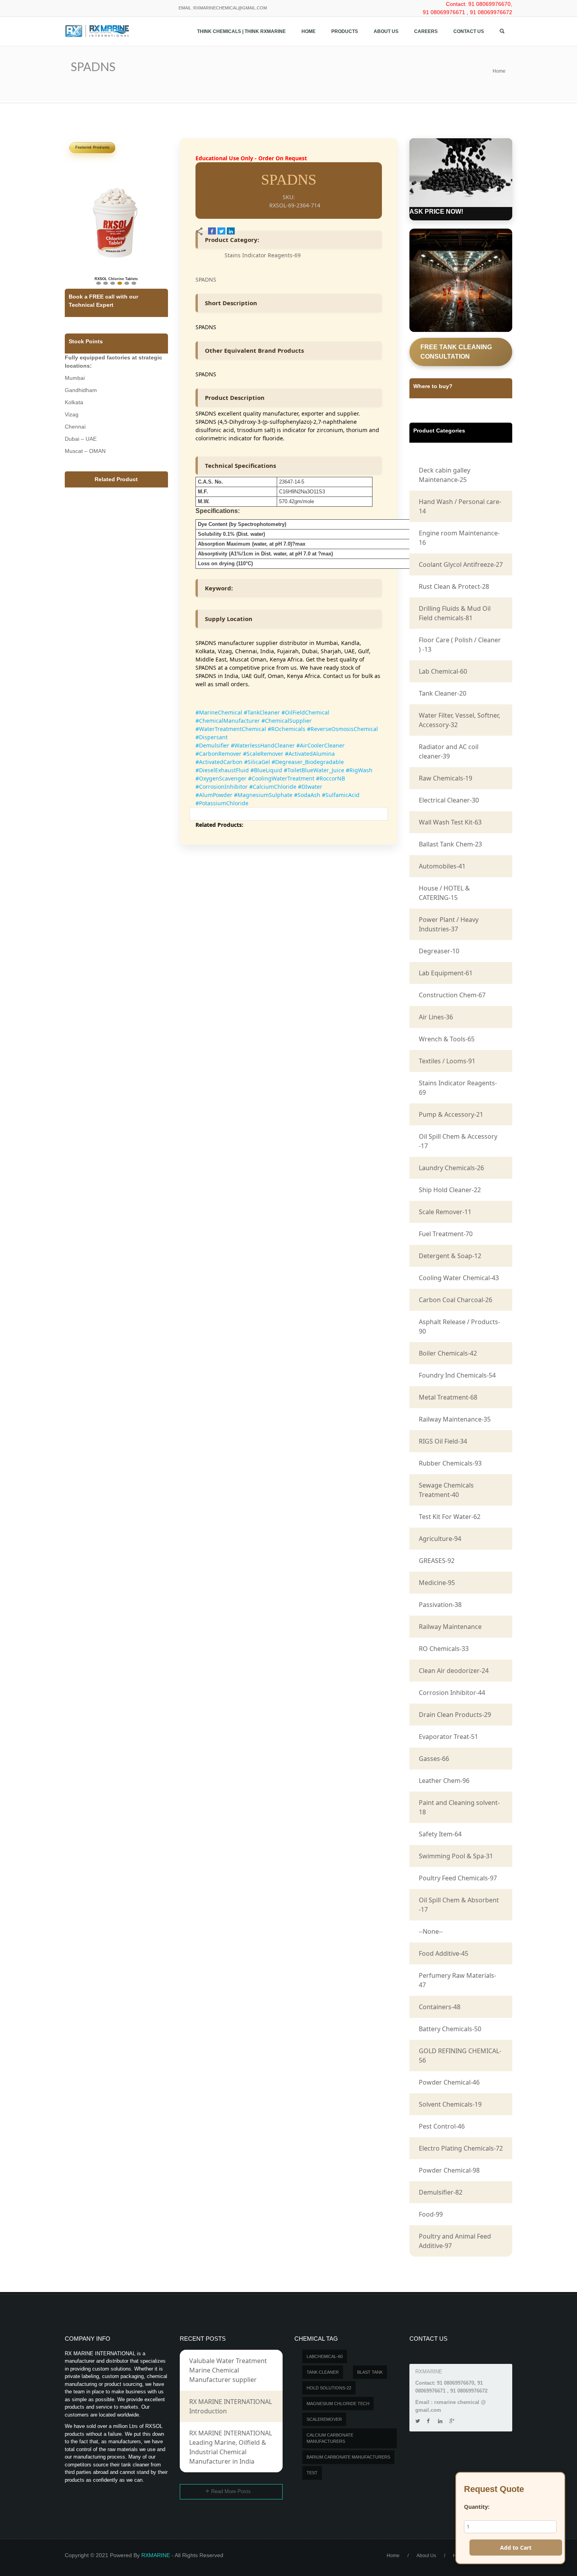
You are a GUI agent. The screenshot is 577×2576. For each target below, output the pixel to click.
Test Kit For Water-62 (450, 1517)
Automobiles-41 (442, 866)
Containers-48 (440, 2007)
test (312, 2473)
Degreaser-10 (439, 951)
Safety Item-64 (440, 1834)
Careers (426, 31)
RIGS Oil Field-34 (443, 1441)
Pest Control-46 (442, 2126)
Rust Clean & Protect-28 (454, 586)
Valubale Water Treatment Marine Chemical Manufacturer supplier (228, 2370)
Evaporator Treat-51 (448, 1737)
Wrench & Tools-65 (447, 1039)
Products (345, 31)
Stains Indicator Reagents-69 (263, 255)
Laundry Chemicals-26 (451, 1168)
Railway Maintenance (450, 1627)
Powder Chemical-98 (449, 2170)
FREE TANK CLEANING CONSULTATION (456, 352)
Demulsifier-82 (441, 2192)
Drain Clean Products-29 (455, 1715)
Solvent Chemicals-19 (450, 2104)
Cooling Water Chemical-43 (459, 1278)
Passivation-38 (440, 1605)
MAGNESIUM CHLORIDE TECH (338, 2404)
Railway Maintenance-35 (455, 1419)
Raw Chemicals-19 (446, 778)
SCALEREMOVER (324, 2419)
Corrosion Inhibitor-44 (452, 1693)
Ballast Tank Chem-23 (450, 844)
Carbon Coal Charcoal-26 (456, 1300)
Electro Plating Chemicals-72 (461, 2148)
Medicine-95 (437, 1583)
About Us (386, 31)
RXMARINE (156, 2555)
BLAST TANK (370, 2372)
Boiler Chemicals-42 (448, 1353)
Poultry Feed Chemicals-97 (458, 1878)
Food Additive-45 (444, 1953)
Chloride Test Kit (116, 262)
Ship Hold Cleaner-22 (450, 1190)
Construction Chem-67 (452, 995)
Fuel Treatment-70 (446, 1234)
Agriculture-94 (440, 1539)
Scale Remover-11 (445, 1212)
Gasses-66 (434, 1759)
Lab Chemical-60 (443, 671)
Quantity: (477, 2507)
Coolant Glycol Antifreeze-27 (461, 564)
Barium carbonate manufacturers (348, 2457)
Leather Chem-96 (444, 1781)
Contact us (469, 31)
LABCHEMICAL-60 (325, 2356)
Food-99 (431, 2214)
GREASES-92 (437, 1561)
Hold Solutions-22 (329, 2388)
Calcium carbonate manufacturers (330, 2438)
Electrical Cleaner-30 (449, 800)
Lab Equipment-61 (446, 973)
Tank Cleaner (323, 2372)
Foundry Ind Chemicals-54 (457, 1375)
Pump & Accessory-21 (451, 1114)
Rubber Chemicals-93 (450, 1463)
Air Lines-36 (436, 1017)
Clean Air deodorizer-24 (454, 1671)
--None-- (431, 1931)
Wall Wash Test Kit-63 (450, 822)
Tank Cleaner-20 (443, 693)
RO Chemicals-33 (444, 1649)
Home (309, 31)
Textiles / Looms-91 (447, 1061)
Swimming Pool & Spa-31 (456, 1856)
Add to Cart (516, 2548)
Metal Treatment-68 (448, 1397)
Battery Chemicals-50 (450, 2029)
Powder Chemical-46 (449, 2082)
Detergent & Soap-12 (450, 1256)
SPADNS (206, 279)
